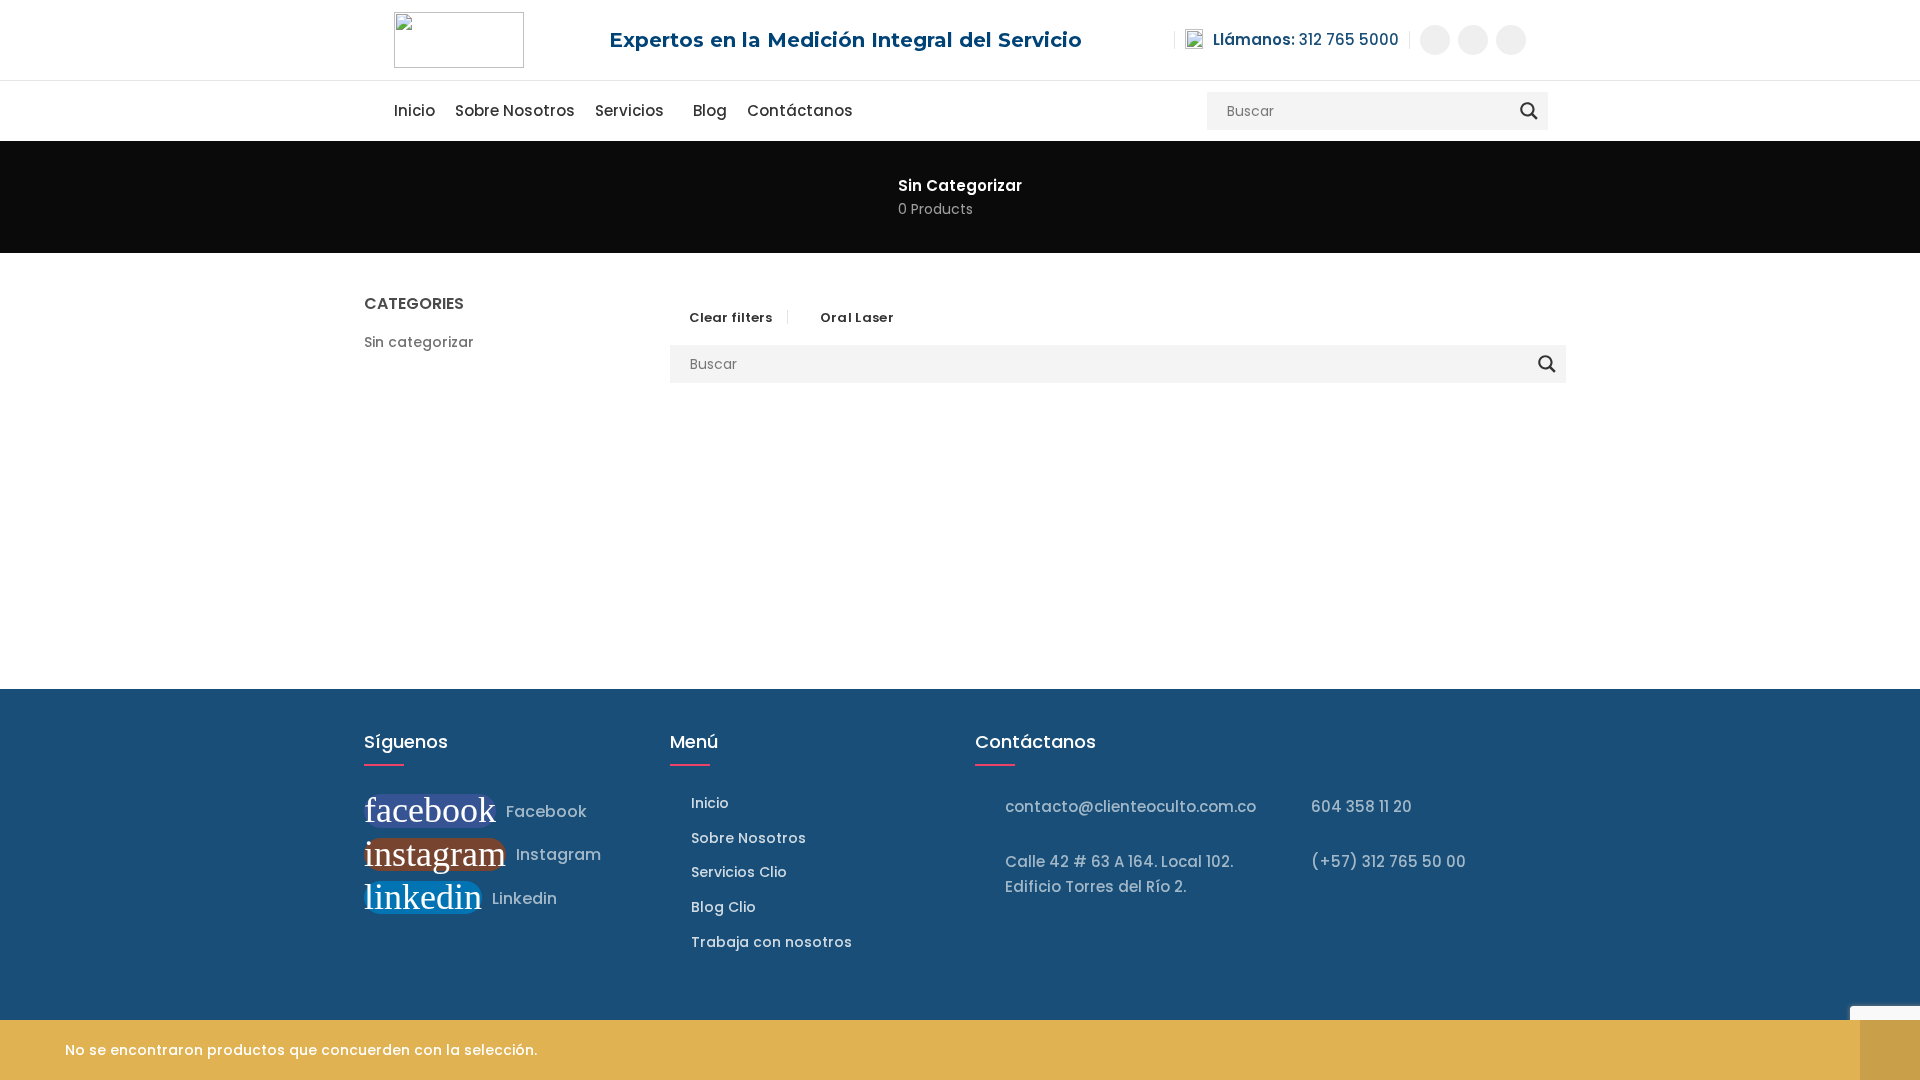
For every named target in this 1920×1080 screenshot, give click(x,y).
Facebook (546, 811)
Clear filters (730, 317)
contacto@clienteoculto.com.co (1130, 806)
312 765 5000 (1306, 39)
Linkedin (524, 898)
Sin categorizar (419, 342)
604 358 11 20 (1361, 806)
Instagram (558, 854)
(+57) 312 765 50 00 (1388, 861)
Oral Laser (857, 317)
